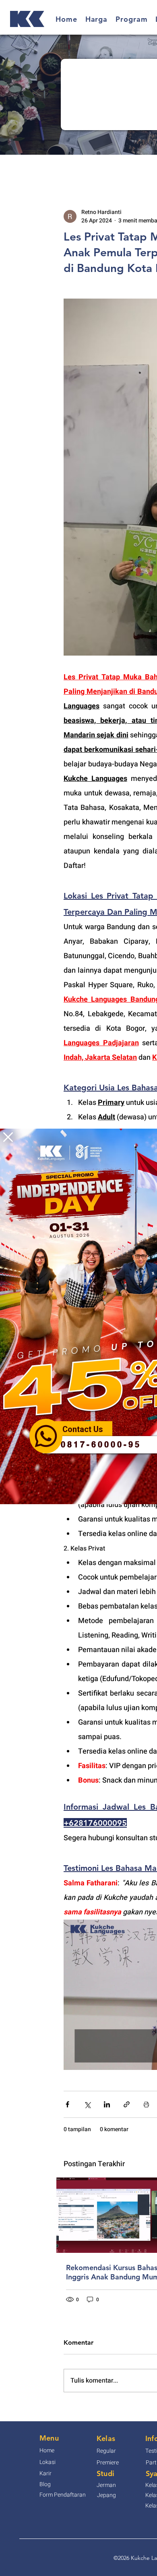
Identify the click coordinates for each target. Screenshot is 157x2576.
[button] (8, 1137)
